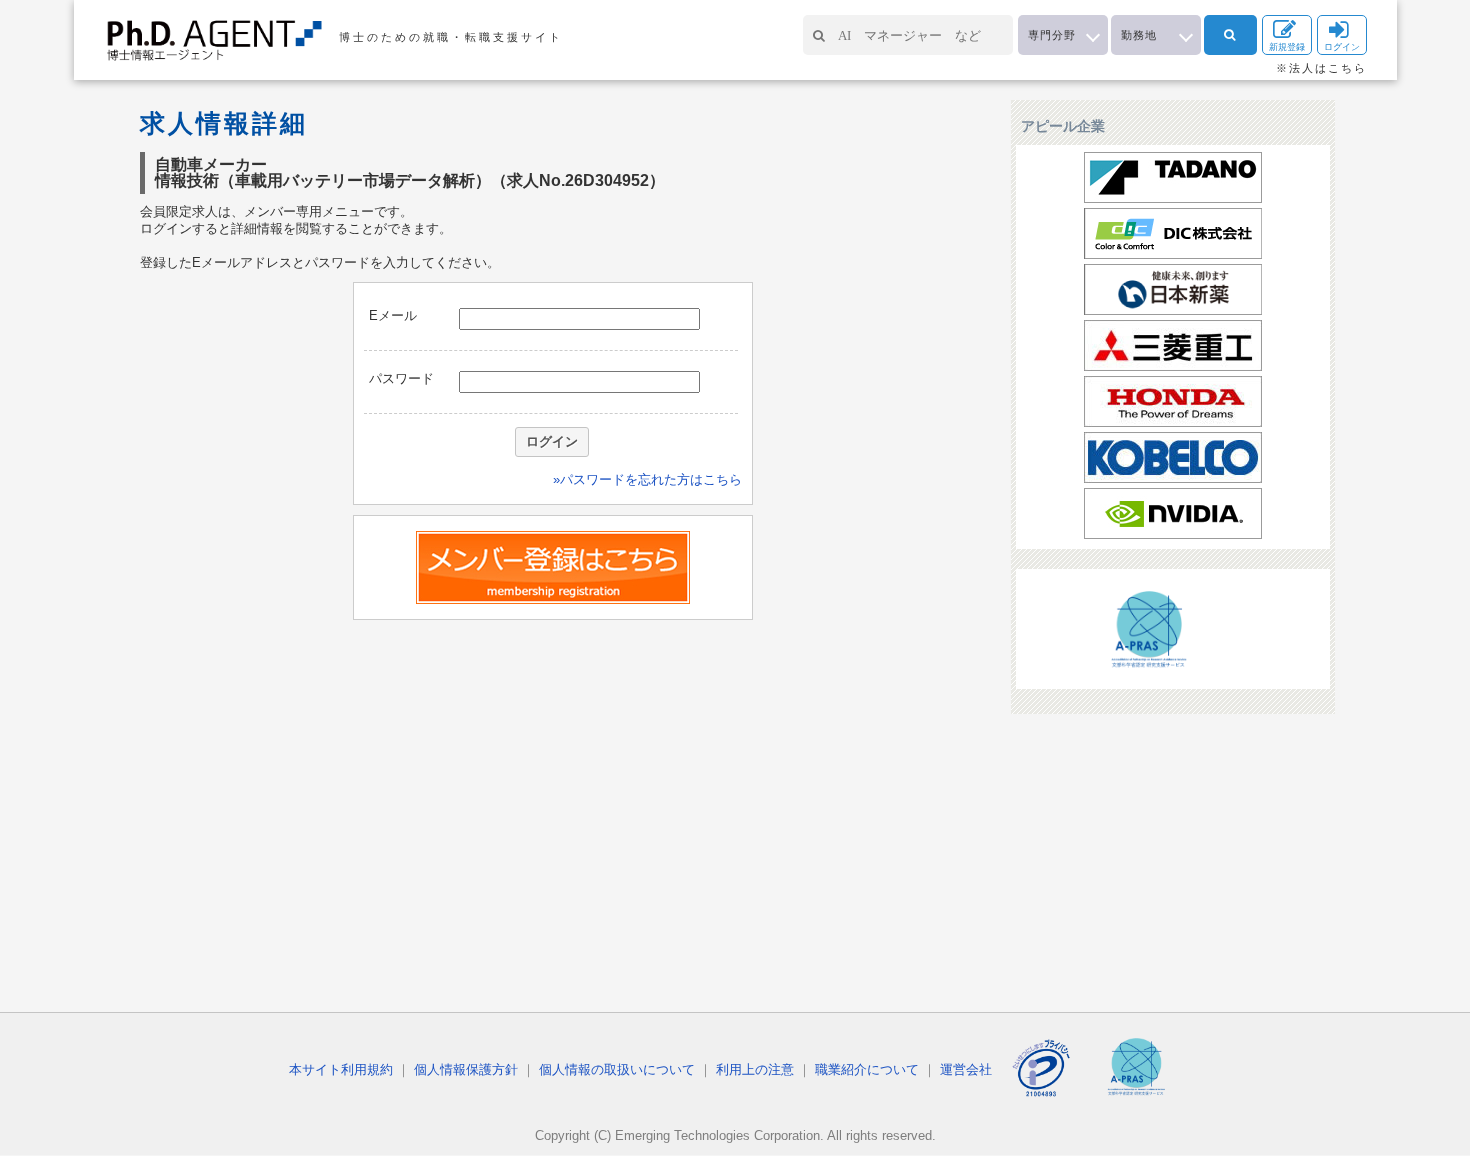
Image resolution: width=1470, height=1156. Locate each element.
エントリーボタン (553, 567)
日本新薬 (1173, 289)
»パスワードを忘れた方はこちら (647, 479)
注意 (755, 1069)
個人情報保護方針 (466, 1069)
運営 (966, 1069)
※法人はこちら (1321, 68)
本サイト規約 (341, 1069)
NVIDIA (1173, 513)
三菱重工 (1173, 345)
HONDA (1173, 401)
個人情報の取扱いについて (617, 1069)
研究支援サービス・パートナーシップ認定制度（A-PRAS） (1148, 631)
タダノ (1173, 177)
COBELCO (1173, 457)
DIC (1173, 233)
